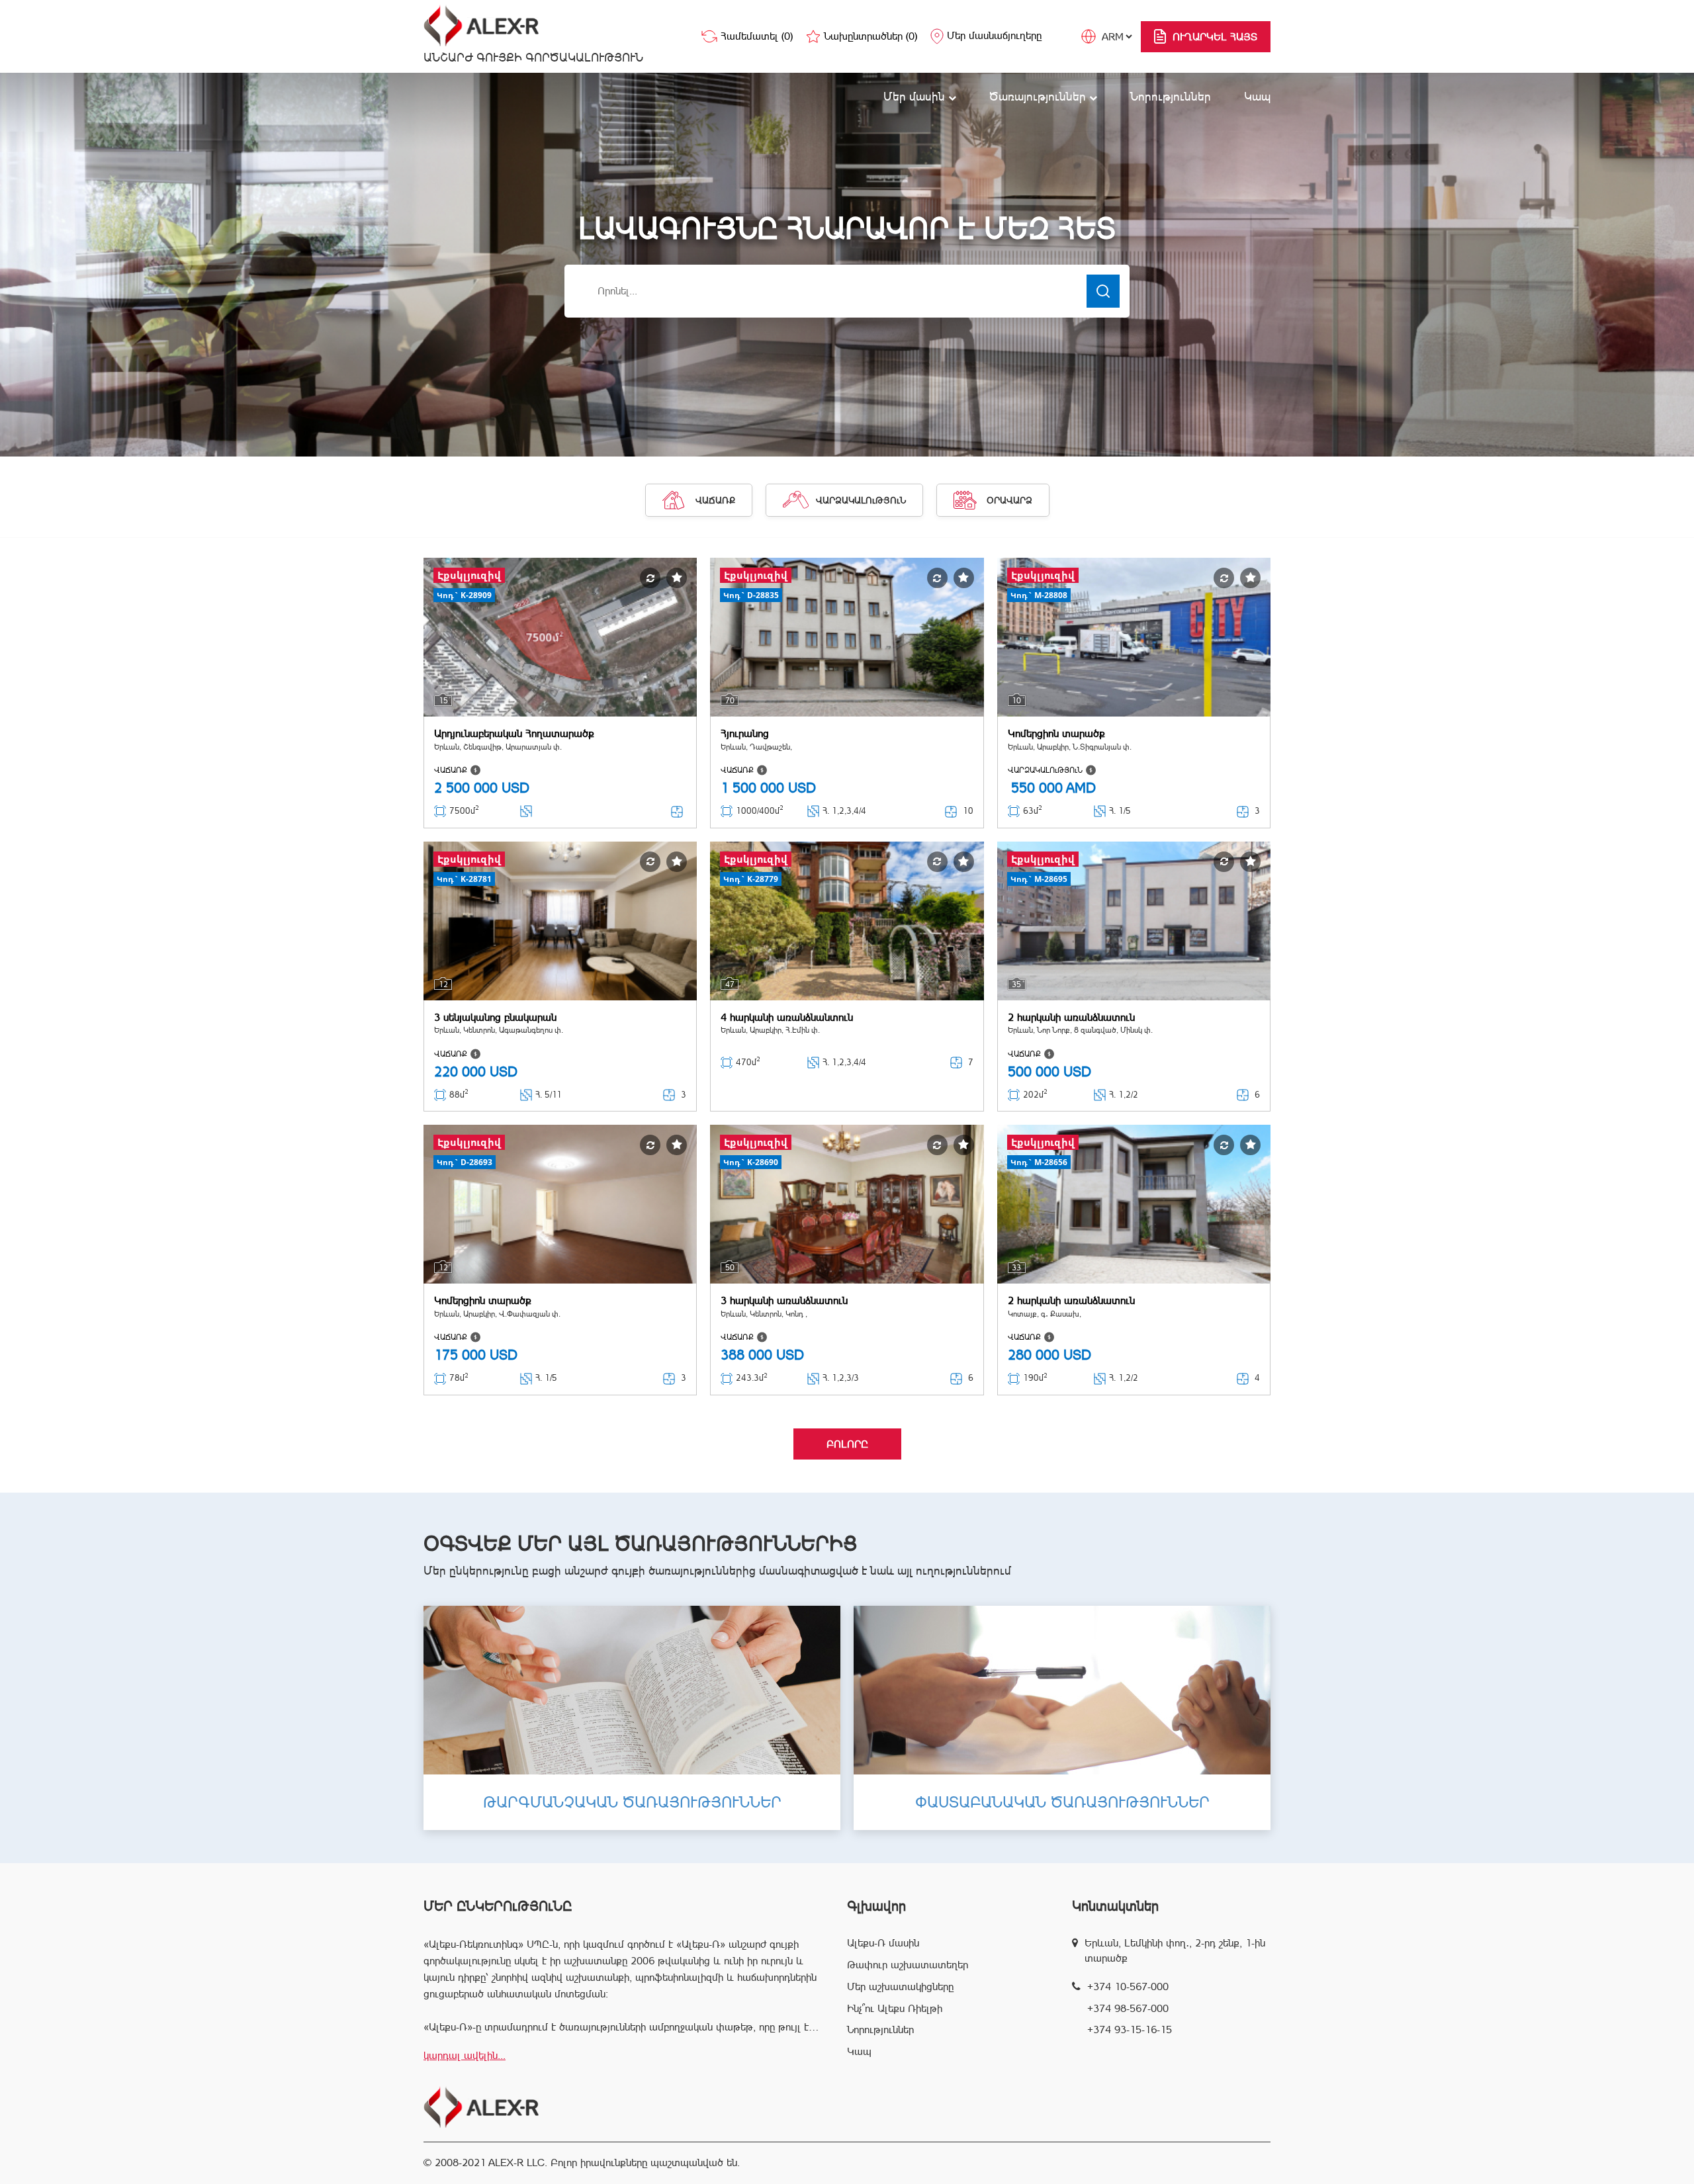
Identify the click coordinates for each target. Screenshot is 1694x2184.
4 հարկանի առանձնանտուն (787, 1017)
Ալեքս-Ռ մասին (883, 1943)
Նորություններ (1171, 96)
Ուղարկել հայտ (1215, 37)
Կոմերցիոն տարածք (1056, 733)
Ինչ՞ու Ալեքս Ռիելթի (895, 2008)
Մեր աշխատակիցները (900, 1987)
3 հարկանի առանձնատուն (784, 1300)
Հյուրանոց (745, 733)
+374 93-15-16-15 (1130, 2030)
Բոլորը (847, 1444)
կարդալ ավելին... (465, 2055)
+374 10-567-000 (1128, 1987)
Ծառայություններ (1039, 96)
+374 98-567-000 (1128, 2008)
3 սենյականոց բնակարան (495, 1017)
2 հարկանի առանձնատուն (1071, 1017)
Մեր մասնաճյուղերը (994, 35)
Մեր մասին (916, 96)
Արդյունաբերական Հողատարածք (514, 733)
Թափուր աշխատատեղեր (908, 1965)
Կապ (1257, 96)
